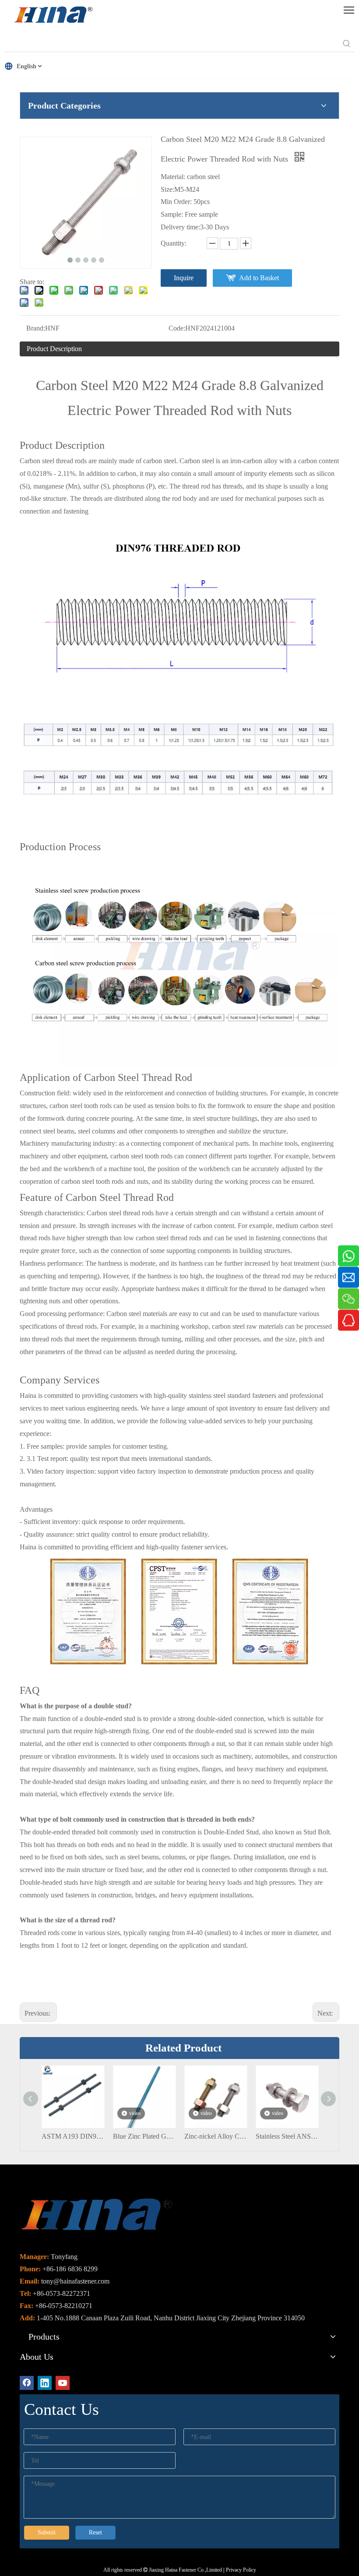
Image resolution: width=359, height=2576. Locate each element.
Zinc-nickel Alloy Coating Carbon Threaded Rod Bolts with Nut (216, 2136)
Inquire (184, 278)
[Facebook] (27, 2383)
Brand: (36, 328)
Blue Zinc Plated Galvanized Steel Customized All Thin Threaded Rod (144, 2136)
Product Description (54, 349)
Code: (177, 328)
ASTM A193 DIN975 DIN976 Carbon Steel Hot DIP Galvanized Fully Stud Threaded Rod (73, 2136)
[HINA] (53, 16)
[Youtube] (63, 2383)
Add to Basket (259, 278)
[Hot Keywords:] (347, 44)
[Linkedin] (45, 2383)
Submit (47, 2532)
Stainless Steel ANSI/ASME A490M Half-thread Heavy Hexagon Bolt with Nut (287, 2136)
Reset (95, 2532)
